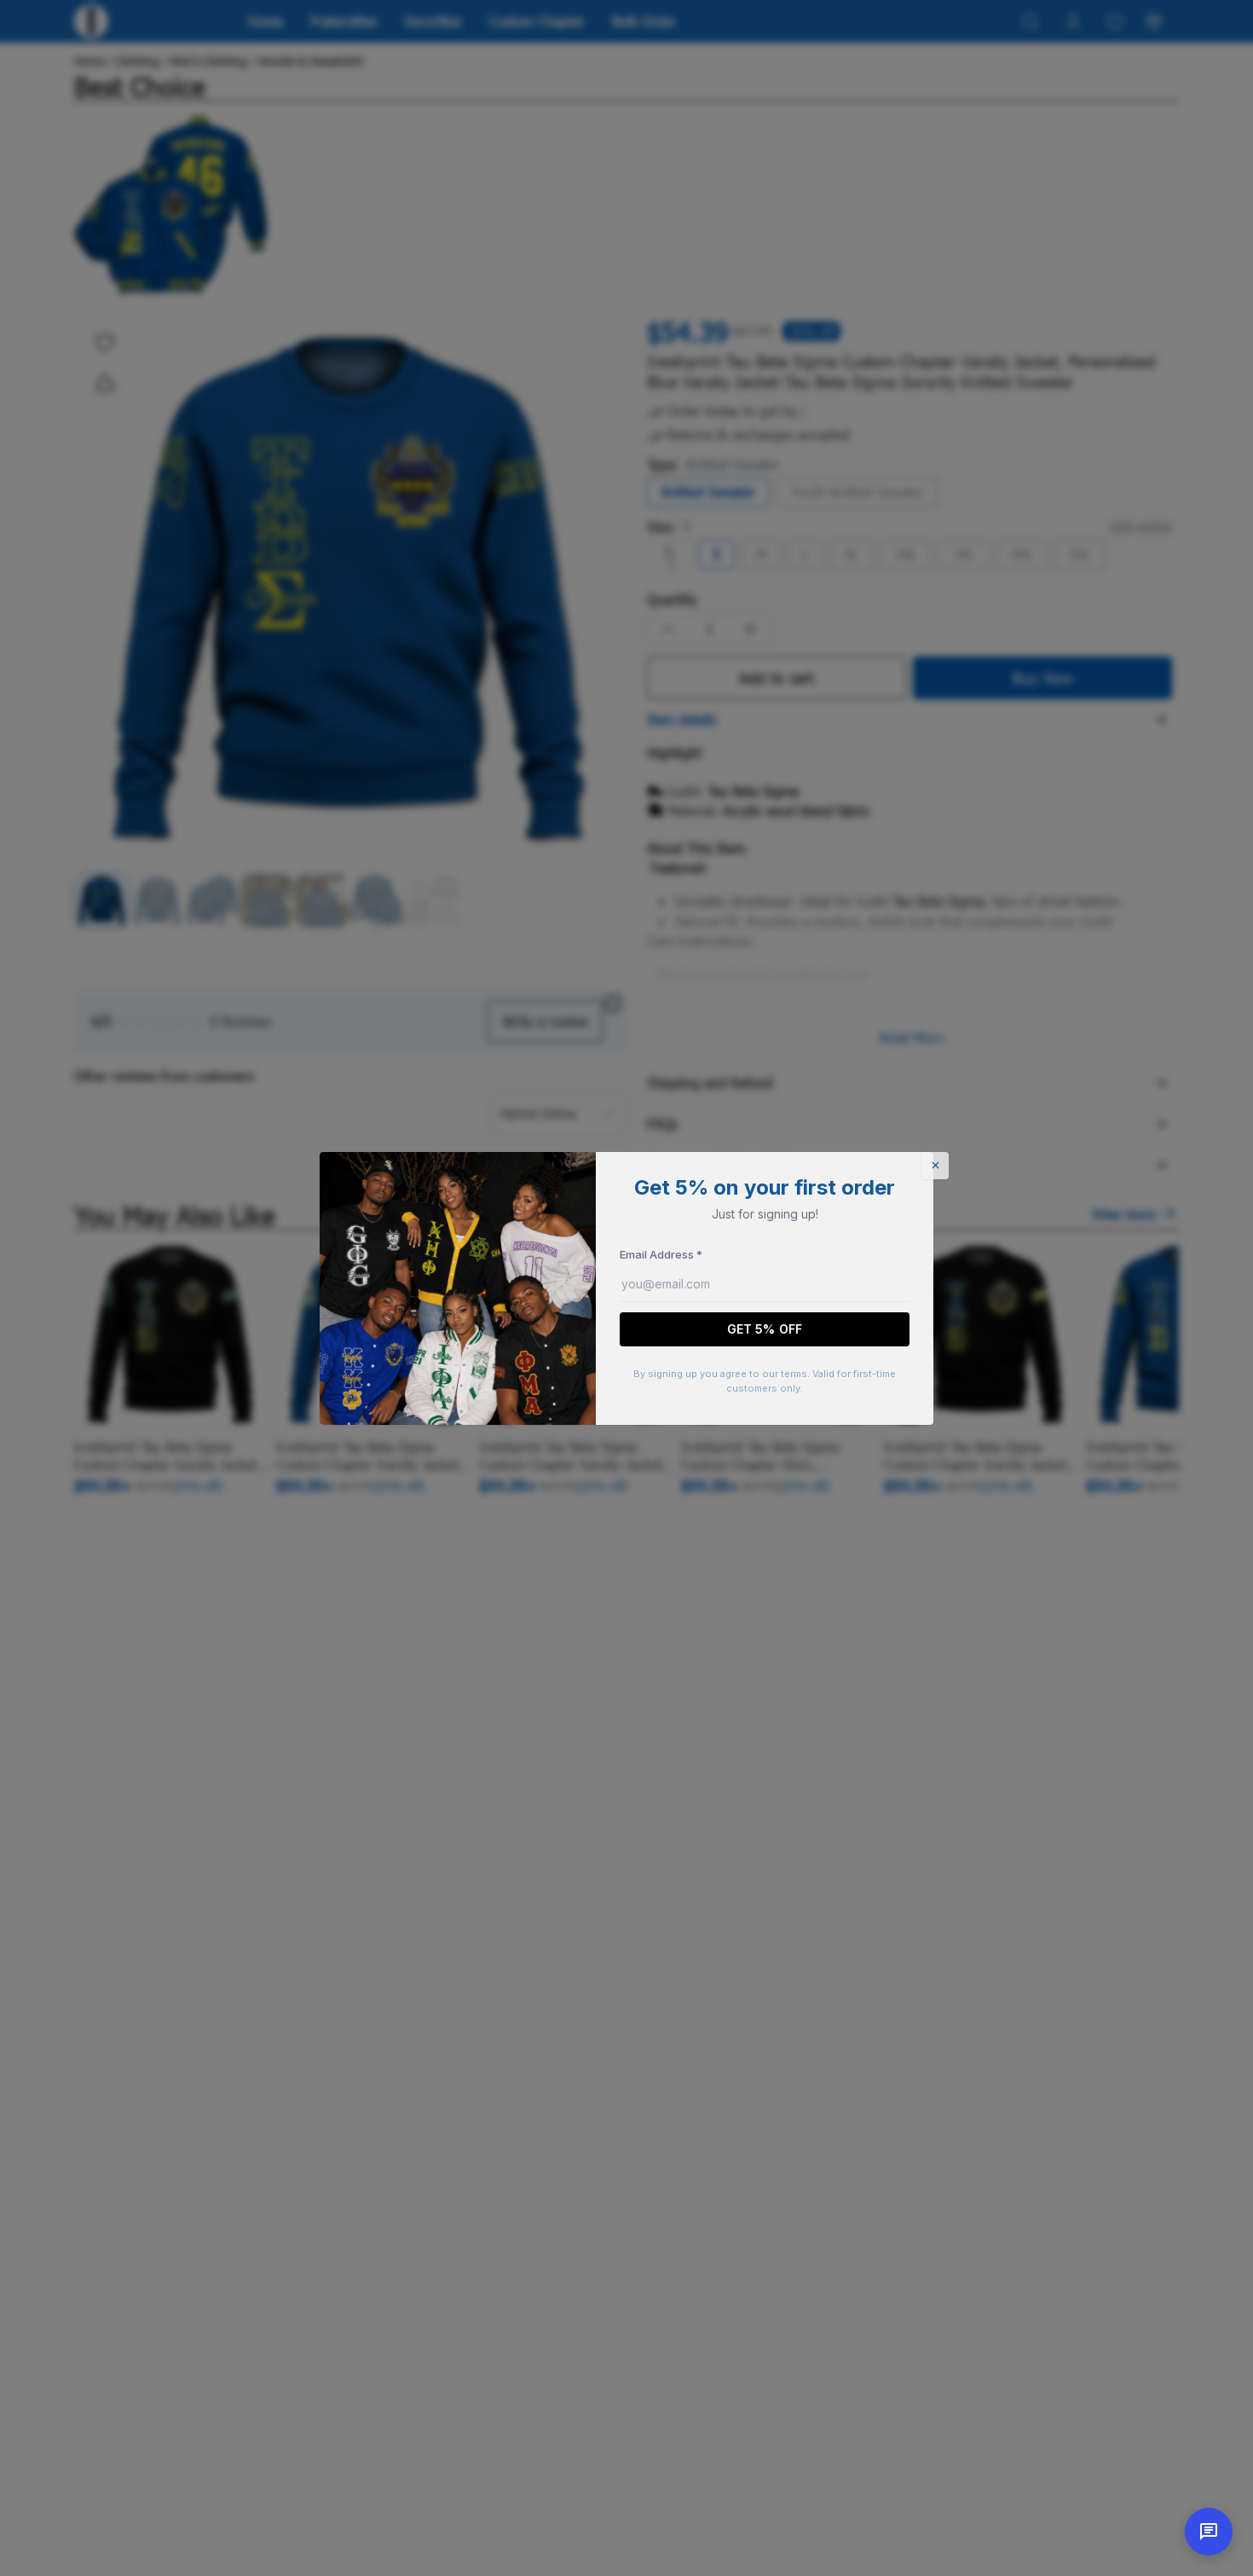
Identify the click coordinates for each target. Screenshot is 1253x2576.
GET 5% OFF (765, 1329)
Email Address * (661, 1254)
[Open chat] (1209, 2532)
